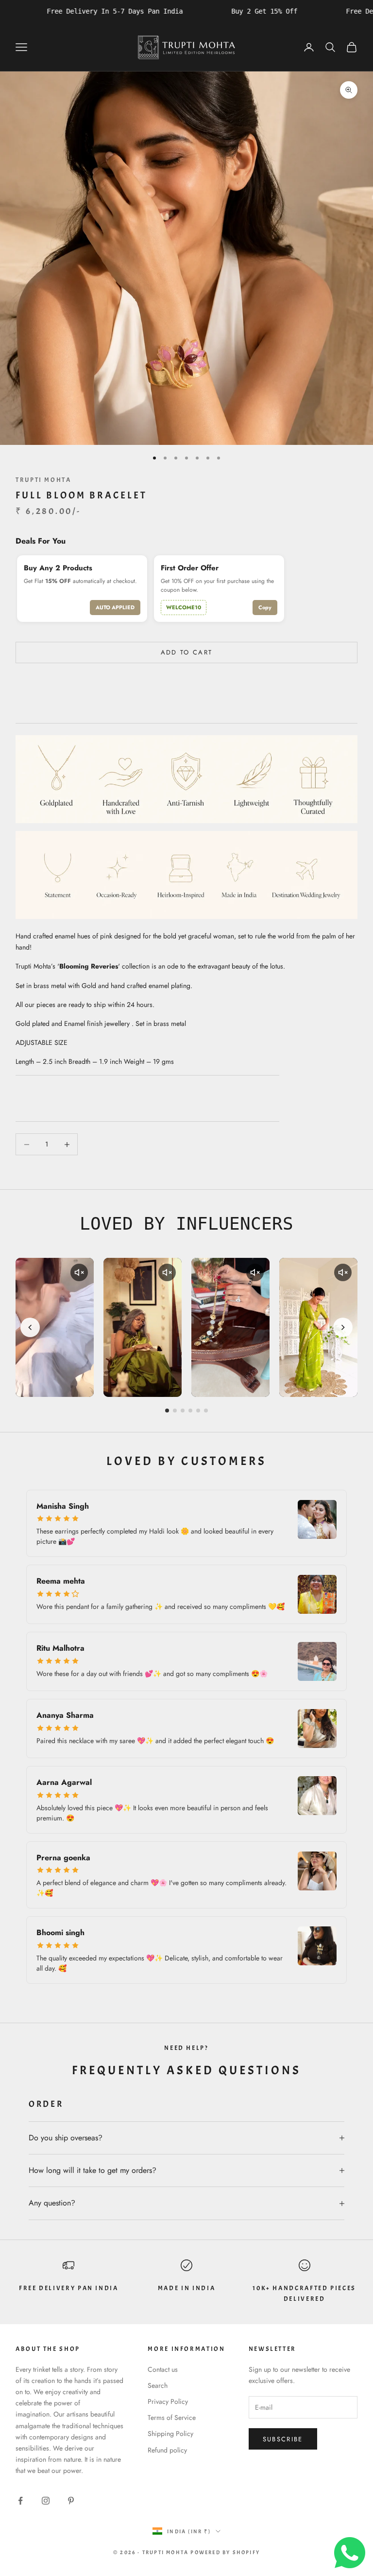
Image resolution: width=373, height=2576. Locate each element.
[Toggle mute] (79, 1272)
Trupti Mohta (43, 480)
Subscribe (283, 2439)
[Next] (343, 1327)
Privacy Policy (168, 2401)
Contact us (163, 2369)
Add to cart (187, 652)
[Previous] (30, 1327)
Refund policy (167, 2450)
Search (158, 2385)
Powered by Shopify (225, 2552)
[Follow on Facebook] (20, 2501)
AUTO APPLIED (115, 607)
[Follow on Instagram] (46, 2501)
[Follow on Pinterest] (71, 2501)
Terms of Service (172, 2417)
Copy (265, 607)
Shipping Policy (170, 2434)
